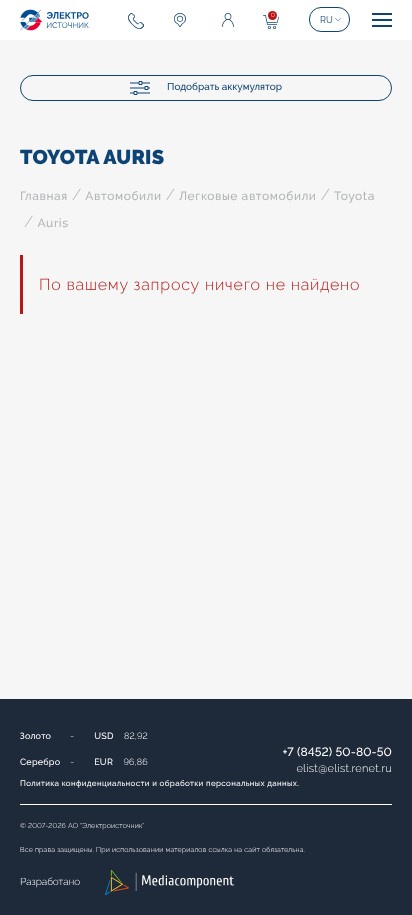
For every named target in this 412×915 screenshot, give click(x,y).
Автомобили (123, 196)
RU (326, 20)
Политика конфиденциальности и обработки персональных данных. (159, 783)
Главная (44, 196)
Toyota (354, 196)
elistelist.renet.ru (344, 768)
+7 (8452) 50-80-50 (337, 752)
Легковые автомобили (247, 196)
